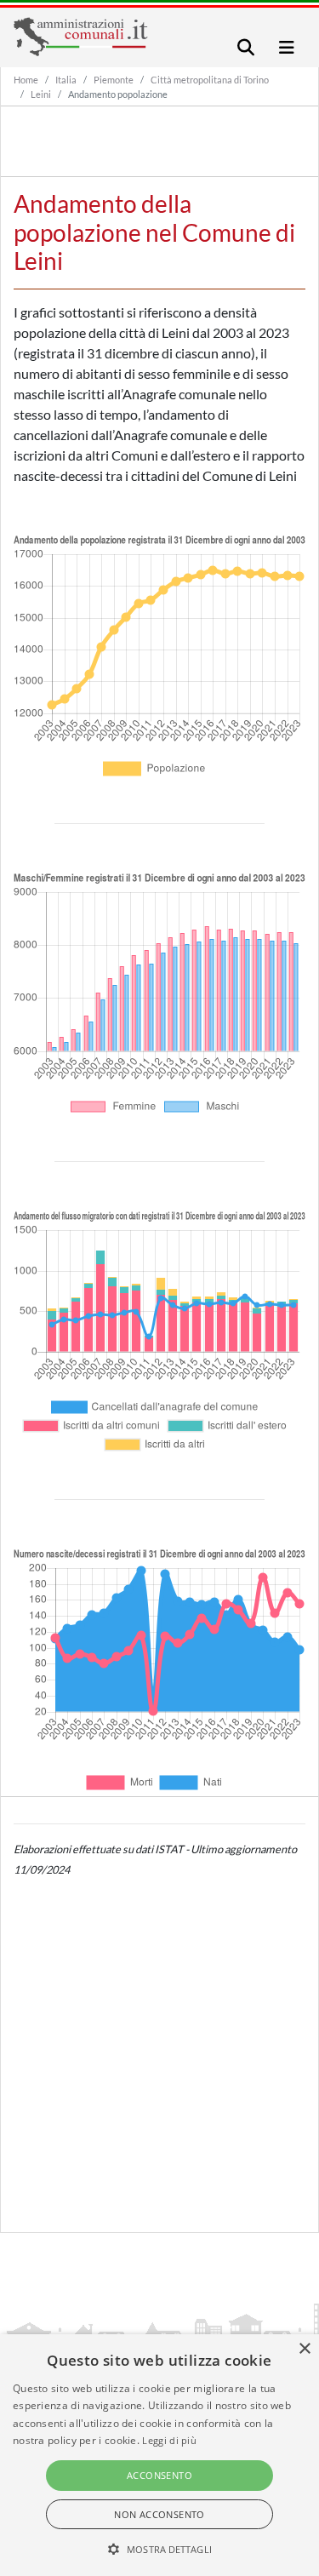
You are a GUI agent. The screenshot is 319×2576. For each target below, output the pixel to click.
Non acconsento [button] (159, 2514)
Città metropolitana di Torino (210, 80)
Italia (66, 80)
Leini (41, 94)
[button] (159, 2549)
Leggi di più (169, 2440)
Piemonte (114, 80)
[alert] (159, 2455)
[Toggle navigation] (246, 47)
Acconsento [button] (159, 2475)
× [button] (304, 2349)
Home (26, 80)
